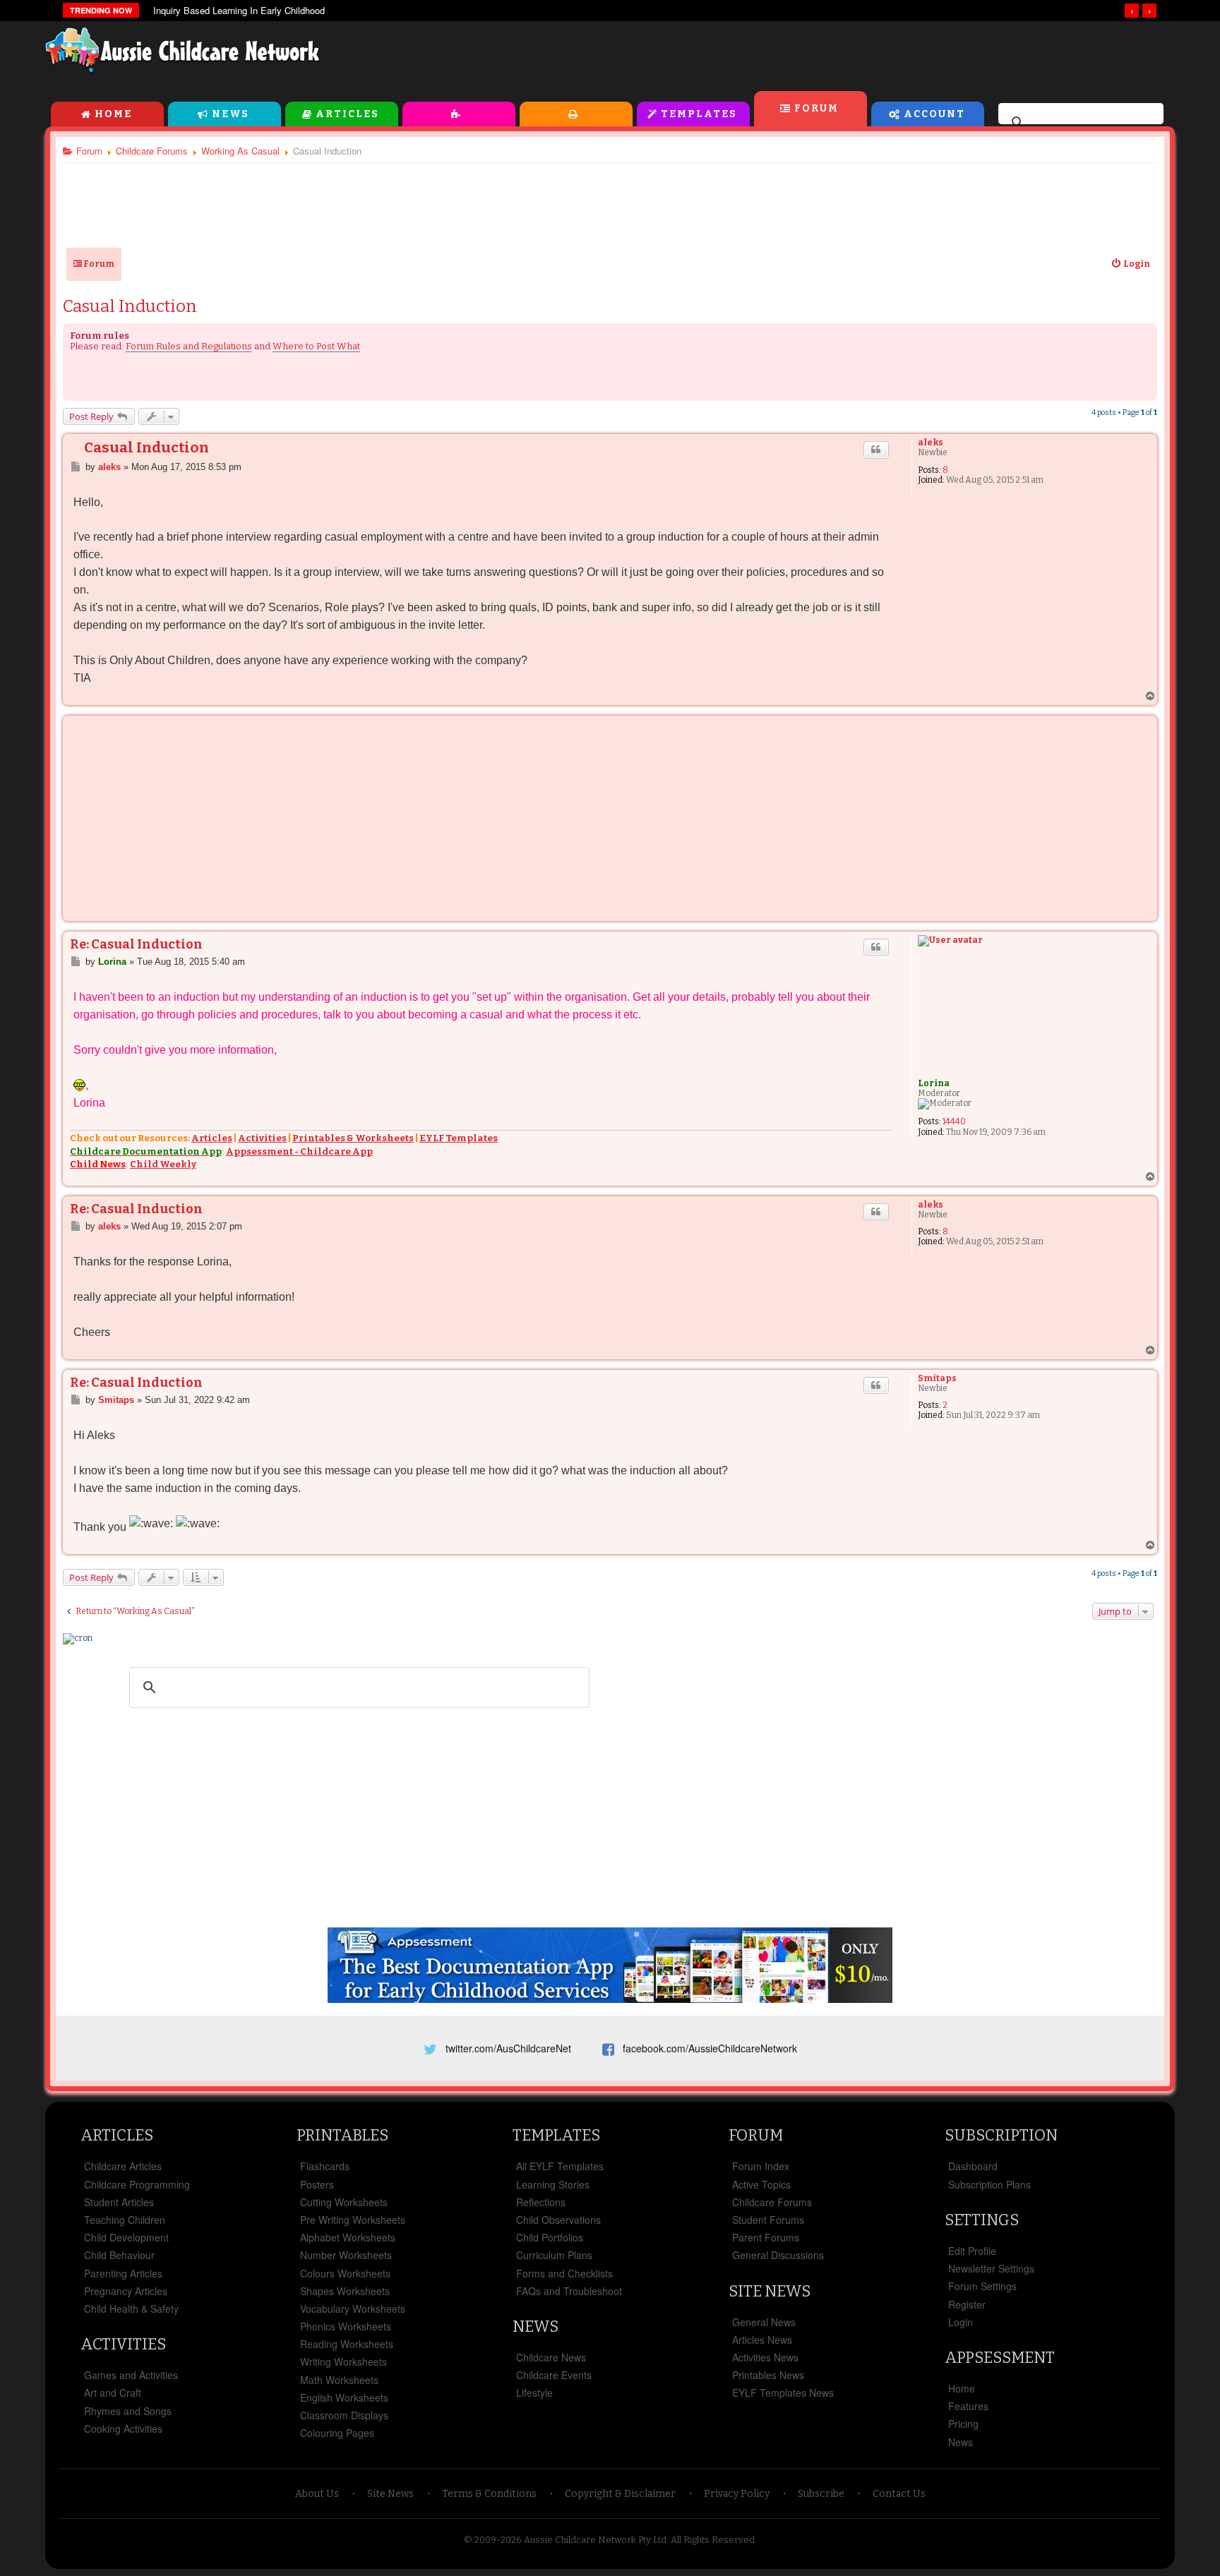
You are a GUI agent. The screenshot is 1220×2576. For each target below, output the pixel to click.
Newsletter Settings (991, 2268)
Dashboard (973, 2166)
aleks (931, 443)
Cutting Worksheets (344, 2202)
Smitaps (937, 1378)
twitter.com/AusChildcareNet (508, 2048)
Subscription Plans (989, 2184)
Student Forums (768, 2220)
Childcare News (551, 2357)
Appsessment (1000, 2358)
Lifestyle (534, 2393)
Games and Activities (131, 2375)
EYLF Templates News (783, 2393)
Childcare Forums (772, 2202)
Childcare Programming (137, 2184)
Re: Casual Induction (136, 944)
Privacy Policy (737, 2494)
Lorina (934, 1083)
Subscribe (821, 2494)
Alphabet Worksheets (348, 2237)
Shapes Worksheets (345, 2291)
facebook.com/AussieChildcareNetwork (710, 2048)
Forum (817, 108)
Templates (699, 114)
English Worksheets (344, 2397)
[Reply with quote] (876, 450)
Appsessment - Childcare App (299, 1151)
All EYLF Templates (560, 2166)
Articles (347, 114)
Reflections (541, 2202)
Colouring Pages (337, 2433)
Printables (576, 114)
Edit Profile (972, 2251)
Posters (317, 2184)
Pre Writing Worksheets (353, 2220)
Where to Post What (316, 346)
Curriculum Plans (554, 2255)
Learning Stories (553, 2184)
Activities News (765, 2357)
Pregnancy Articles (126, 2291)
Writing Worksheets (343, 2361)
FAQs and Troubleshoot (569, 2291)
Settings (982, 2220)
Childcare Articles (123, 2166)
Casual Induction (130, 306)
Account (934, 114)
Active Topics (761, 2184)
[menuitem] (1130, 264)
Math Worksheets (339, 2380)
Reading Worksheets (347, 2344)
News (231, 114)
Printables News (768, 2375)
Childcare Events (554, 2375)
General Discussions (778, 2255)
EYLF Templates (459, 1138)
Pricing (963, 2424)
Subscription (1001, 2135)
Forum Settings (982, 2286)
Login (961, 2322)
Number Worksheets (346, 2255)
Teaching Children (125, 2220)
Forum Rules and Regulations (189, 346)
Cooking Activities (123, 2428)
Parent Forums (766, 2237)
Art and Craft (113, 2393)
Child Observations (558, 2220)
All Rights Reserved (713, 2540)
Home (113, 114)
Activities (459, 114)
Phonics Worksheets (346, 2326)
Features (968, 2406)
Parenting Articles (123, 2273)
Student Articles (119, 2202)
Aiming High (178, 11)
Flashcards (325, 2166)
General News (764, 2322)
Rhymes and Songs (128, 2411)
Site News (770, 2291)
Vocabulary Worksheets (353, 2309)
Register (967, 2304)
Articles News (762, 2340)
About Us (317, 2494)
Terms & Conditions (489, 2494)
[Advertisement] (854, 56)
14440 (954, 1121)
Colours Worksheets (345, 2273)
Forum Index (761, 2166)
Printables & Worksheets (353, 1138)
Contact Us (899, 2494)
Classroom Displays (344, 2415)
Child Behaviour (119, 2255)
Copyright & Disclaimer (620, 2494)
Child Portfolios (550, 2237)
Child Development (126, 2237)
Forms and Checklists (564, 2273)
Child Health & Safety (131, 2309)
